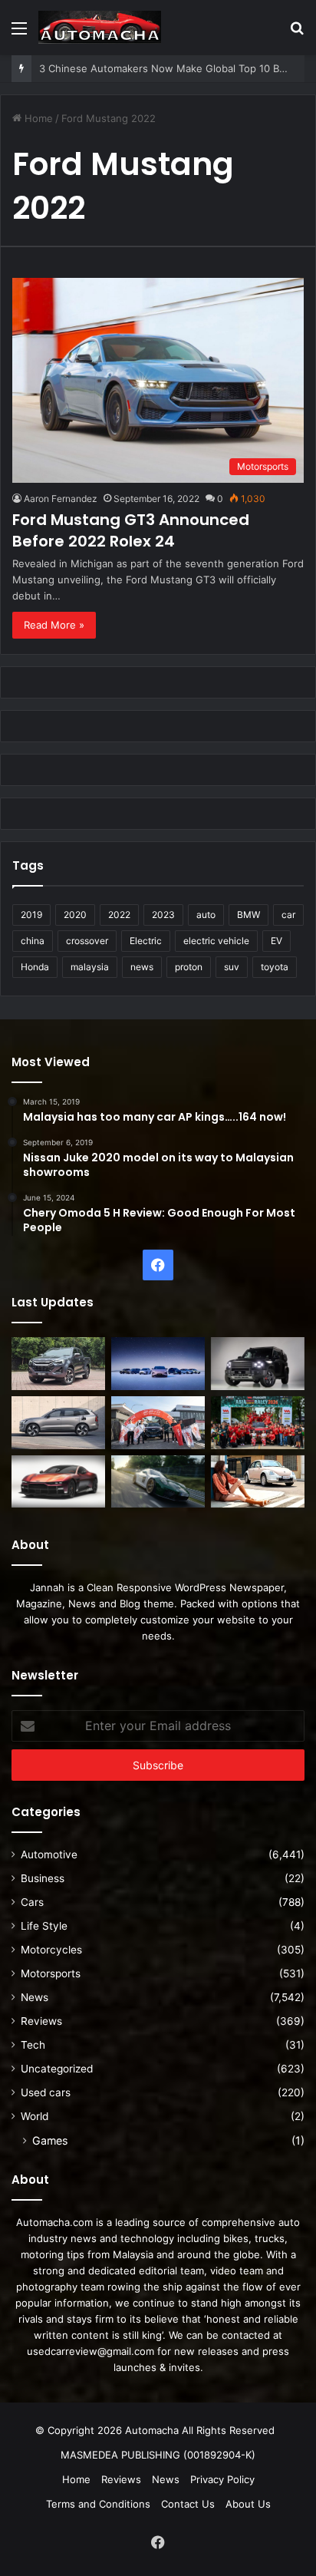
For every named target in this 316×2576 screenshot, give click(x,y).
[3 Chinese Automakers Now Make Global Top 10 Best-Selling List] (158, 1364)
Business (43, 1878)
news (142, 967)
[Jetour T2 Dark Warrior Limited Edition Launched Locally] (258, 1364)
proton (189, 967)
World (35, 2116)
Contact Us (188, 2504)
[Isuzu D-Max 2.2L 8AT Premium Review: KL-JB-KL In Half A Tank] (58, 1364)
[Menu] (19, 33)
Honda (35, 967)
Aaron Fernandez (61, 499)
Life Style (44, 1926)
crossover (87, 941)
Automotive (49, 1854)
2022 (119, 915)
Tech (33, 2045)
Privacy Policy (222, 2479)
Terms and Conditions (98, 2504)
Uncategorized (57, 2069)
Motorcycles (51, 1950)
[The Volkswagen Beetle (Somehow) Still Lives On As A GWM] (258, 1482)
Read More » (54, 625)
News (35, 1997)
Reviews (41, 2021)
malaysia (90, 967)
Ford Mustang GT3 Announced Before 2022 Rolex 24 (131, 530)
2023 (163, 915)
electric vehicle (216, 941)
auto (206, 915)
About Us (248, 2504)
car (288, 915)
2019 (31, 915)
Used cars (46, 2092)
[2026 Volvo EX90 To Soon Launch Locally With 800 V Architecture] (58, 1423)
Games (50, 2140)
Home (37, 118)
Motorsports (51, 1973)
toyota (275, 967)
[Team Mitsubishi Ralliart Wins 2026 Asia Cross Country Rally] (258, 1423)
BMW (249, 915)
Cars (32, 1902)
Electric (146, 941)
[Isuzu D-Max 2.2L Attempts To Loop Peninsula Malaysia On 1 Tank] (158, 1423)
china (33, 941)
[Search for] (297, 33)
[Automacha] (100, 27)
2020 (75, 915)
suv (232, 967)
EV (276, 941)
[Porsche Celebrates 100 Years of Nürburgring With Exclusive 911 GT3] (158, 1482)
